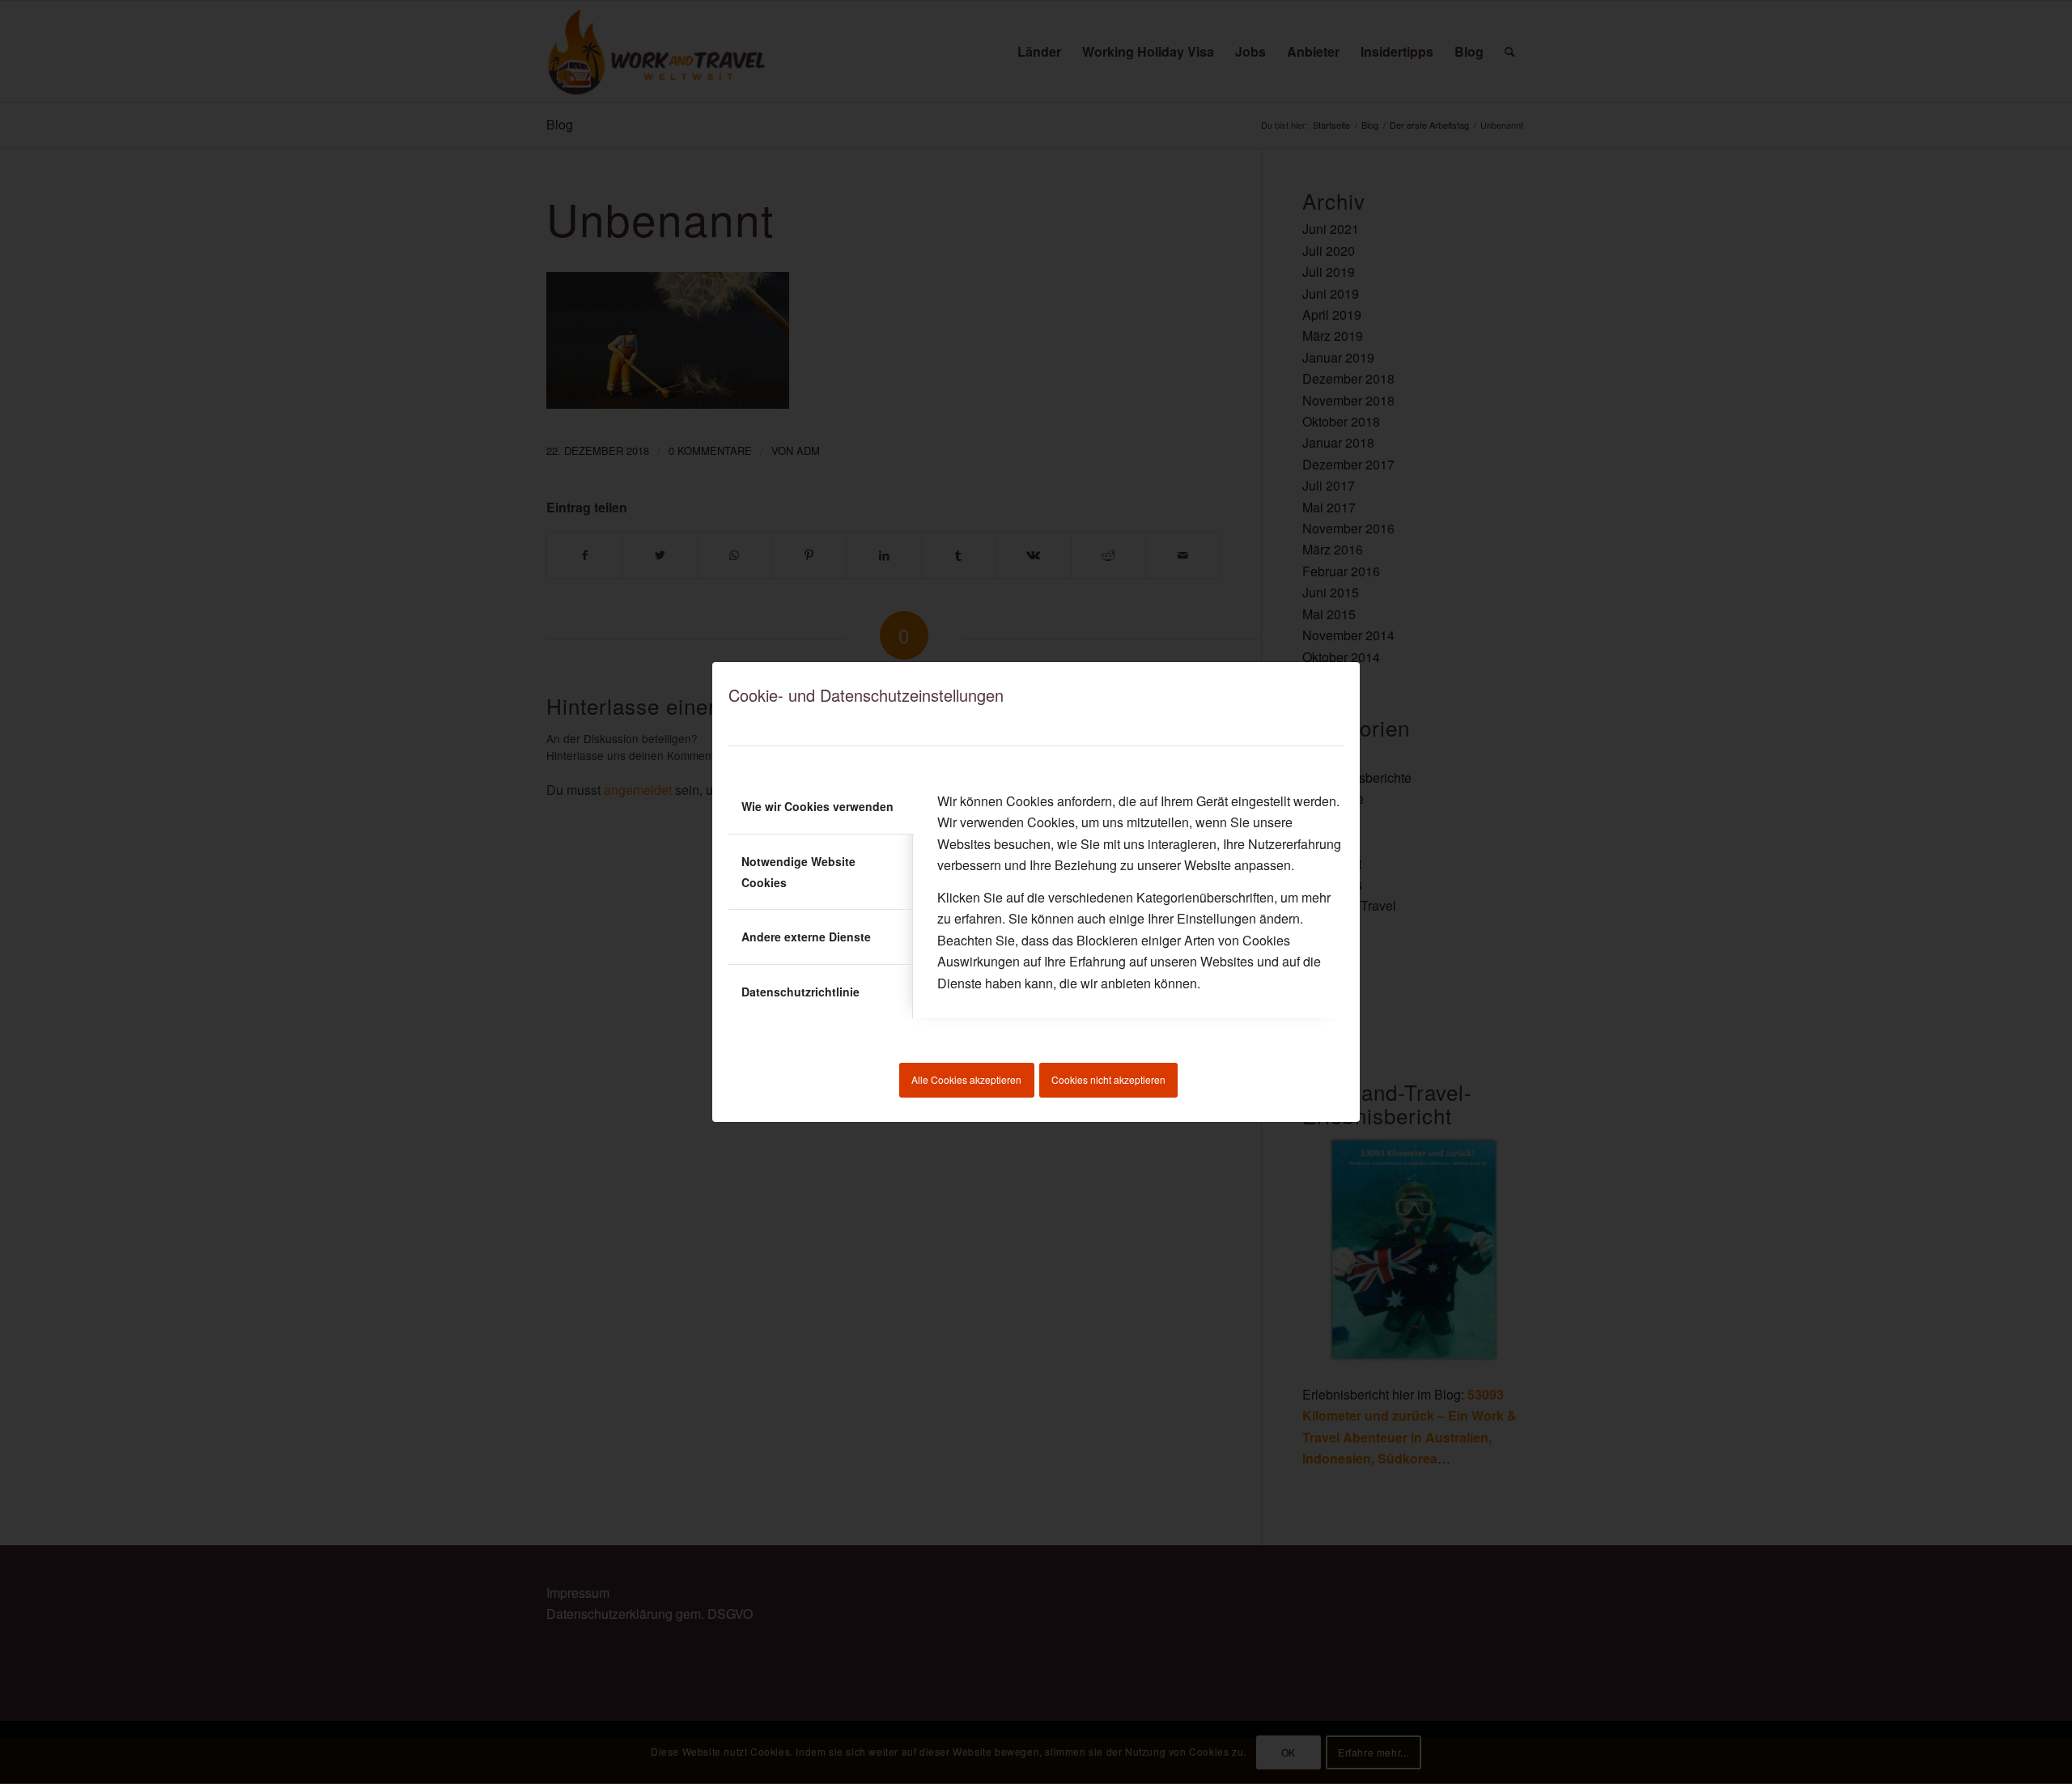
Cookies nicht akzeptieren (1108, 1079)
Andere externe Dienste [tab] (806, 937)
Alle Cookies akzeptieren (966, 1079)
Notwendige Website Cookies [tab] (798, 872)
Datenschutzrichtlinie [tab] (800, 992)
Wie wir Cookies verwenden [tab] (817, 806)
